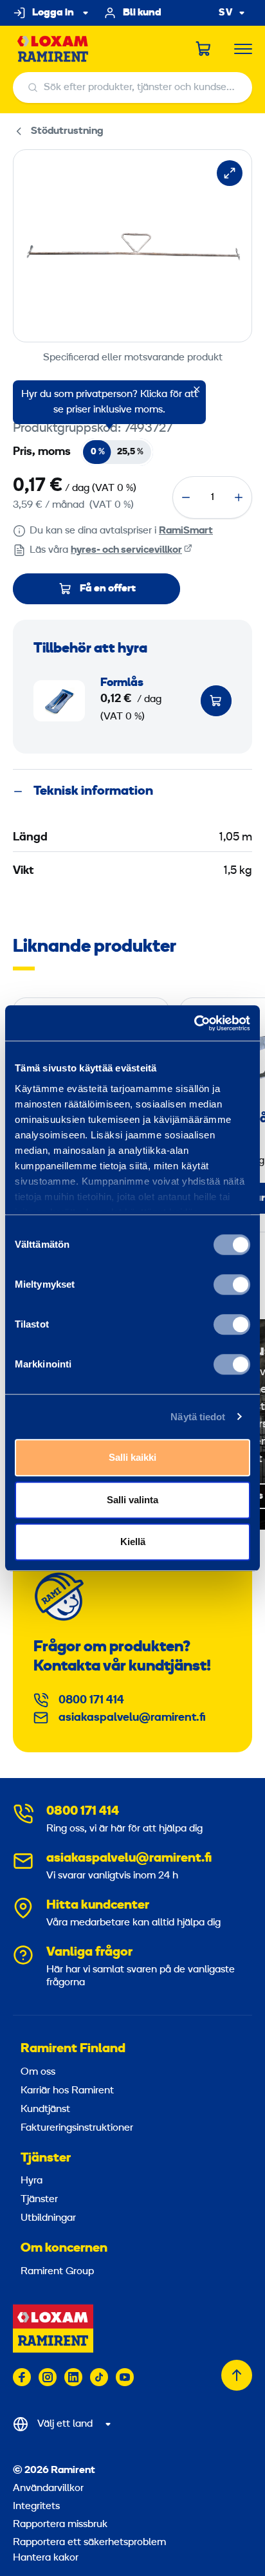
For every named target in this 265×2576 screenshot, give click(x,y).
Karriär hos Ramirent (67, 2091)
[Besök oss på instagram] (48, 2377)
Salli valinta (132, 1500)
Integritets (36, 2507)
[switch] (232, 1284)
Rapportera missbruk (60, 2525)
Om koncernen (64, 2248)
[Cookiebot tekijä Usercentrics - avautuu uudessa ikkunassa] (194, 1023)
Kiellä (133, 1542)
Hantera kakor (46, 2558)
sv (226, 13)
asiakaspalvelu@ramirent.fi (132, 1718)
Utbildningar (48, 2218)
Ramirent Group (57, 2272)
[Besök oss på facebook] (22, 2377)
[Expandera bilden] (230, 173)
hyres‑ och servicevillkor (126, 550)
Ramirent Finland (73, 2049)
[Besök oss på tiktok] (99, 2377)
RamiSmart (186, 531)
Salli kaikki (132, 1457)
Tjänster (46, 2158)
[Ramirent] (53, 49)
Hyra (32, 2181)
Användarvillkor (48, 2488)
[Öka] (239, 497)
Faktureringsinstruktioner (77, 2128)
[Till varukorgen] (216, 701)
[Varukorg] (204, 49)
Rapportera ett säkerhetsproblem (89, 2543)
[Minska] (186, 497)
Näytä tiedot (198, 1417)
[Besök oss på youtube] (125, 2377)
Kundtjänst (45, 2109)
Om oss (38, 2072)
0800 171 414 (91, 1700)
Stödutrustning (67, 131)
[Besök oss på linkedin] (73, 2377)
